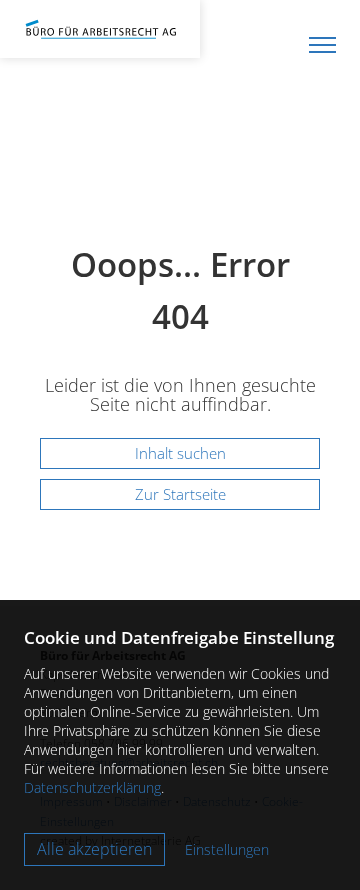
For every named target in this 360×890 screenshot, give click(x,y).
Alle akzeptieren (94, 849)
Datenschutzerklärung (92, 787)
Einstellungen (227, 849)
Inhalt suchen (180, 453)
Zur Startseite (180, 494)
